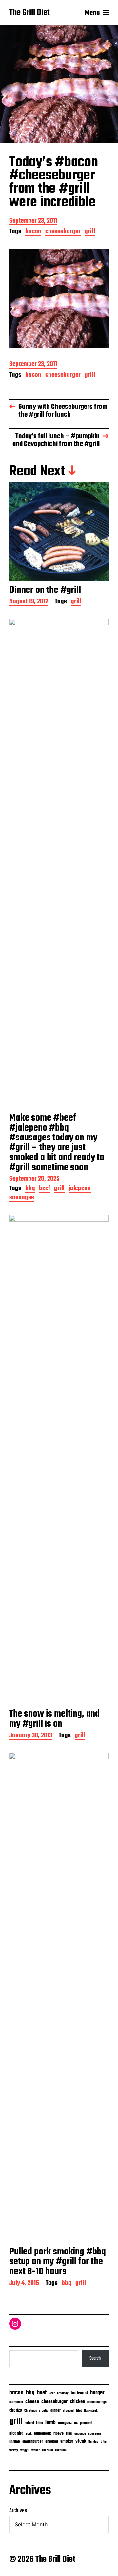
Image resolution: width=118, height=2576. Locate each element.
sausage (80, 2434)
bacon (33, 232)
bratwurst (79, 2393)
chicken (77, 2402)
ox (76, 2423)
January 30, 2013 (31, 1736)
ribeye (59, 2434)
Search (95, 2358)
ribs (69, 2434)
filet (79, 2411)
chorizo (16, 2410)
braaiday (63, 2393)
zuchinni (61, 2450)
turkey (14, 2450)
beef (45, 1189)
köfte (39, 2423)
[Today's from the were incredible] (59, 298)
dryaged (68, 2411)
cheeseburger (63, 232)
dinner (56, 2410)
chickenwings (97, 2402)
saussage (95, 2434)
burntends (16, 2402)
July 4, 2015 (24, 2284)
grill (90, 232)
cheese (32, 2402)
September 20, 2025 (34, 1180)
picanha (16, 2433)
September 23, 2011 (33, 221)
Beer (52, 2393)
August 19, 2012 (29, 602)
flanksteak (91, 2411)
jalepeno (80, 1189)
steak (81, 2441)
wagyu (25, 2450)
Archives (18, 2511)
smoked (52, 2442)
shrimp (15, 2442)
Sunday (93, 2442)
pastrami (86, 2423)
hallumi (29, 2423)
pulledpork (43, 2434)
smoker (67, 2442)
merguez (65, 2423)
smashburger (33, 2442)
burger (97, 2393)
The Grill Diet (29, 13)
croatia (44, 2411)
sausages (22, 1198)
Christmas (30, 2411)
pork (29, 2434)
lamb (50, 2423)
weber (36, 2450)
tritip (104, 2442)
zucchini (47, 2450)
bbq (30, 1189)
